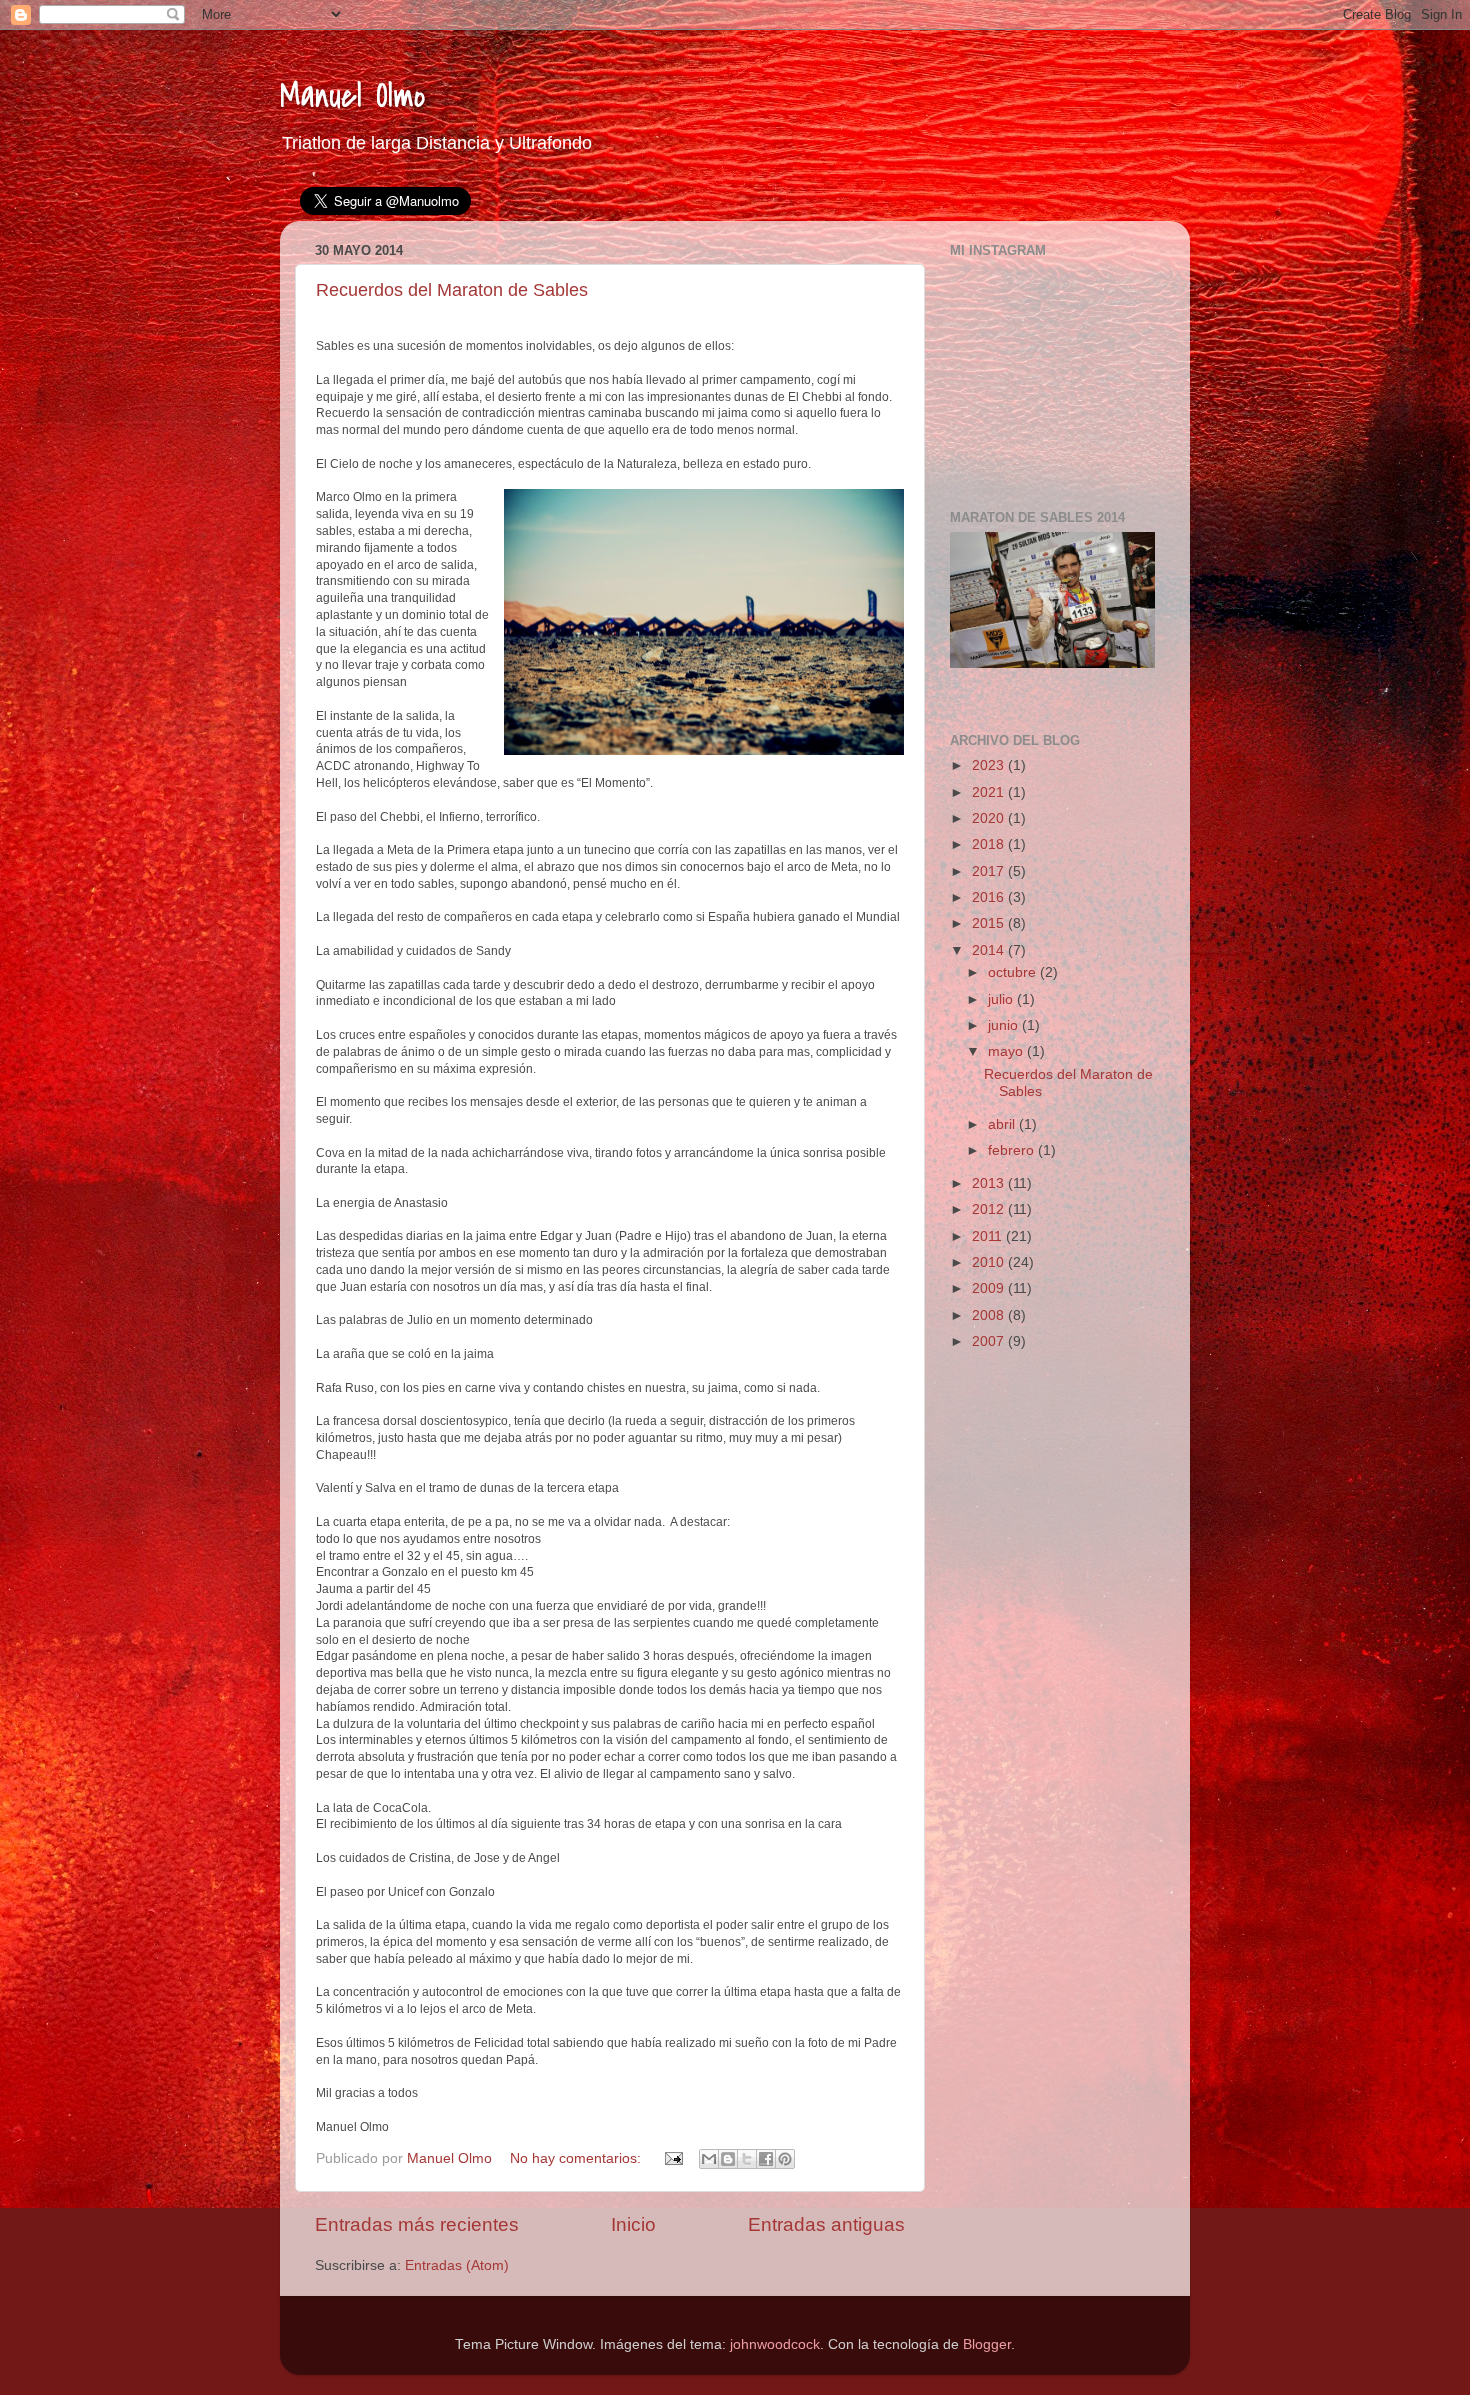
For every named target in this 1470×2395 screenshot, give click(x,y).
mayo (1007, 1051)
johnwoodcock (775, 2344)
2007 (990, 1341)
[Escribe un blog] (728, 2159)
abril (1003, 1124)
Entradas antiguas (826, 2224)
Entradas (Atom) (457, 2265)
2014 (990, 950)
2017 (990, 871)
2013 (990, 1183)
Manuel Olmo (352, 96)
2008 (990, 1315)
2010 (990, 1262)
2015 (990, 923)
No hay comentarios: (577, 2158)
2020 (990, 818)
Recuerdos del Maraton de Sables (452, 290)
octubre (1014, 972)
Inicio (633, 2224)
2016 (990, 897)
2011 (989, 1236)
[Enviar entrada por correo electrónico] (672, 2158)
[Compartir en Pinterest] (785, 2159)
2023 (990, 765)
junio (1005, 1025)
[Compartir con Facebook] (766, 2159)
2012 (990, 1209)
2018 (990, 844)
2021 (990, 792)
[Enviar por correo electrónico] (709, 2159)
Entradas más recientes (417, 2224)
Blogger (987, 2344)
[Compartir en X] (747, 2159)
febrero (1013, 1150)
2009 (990, 1288)
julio (1002, 999)
